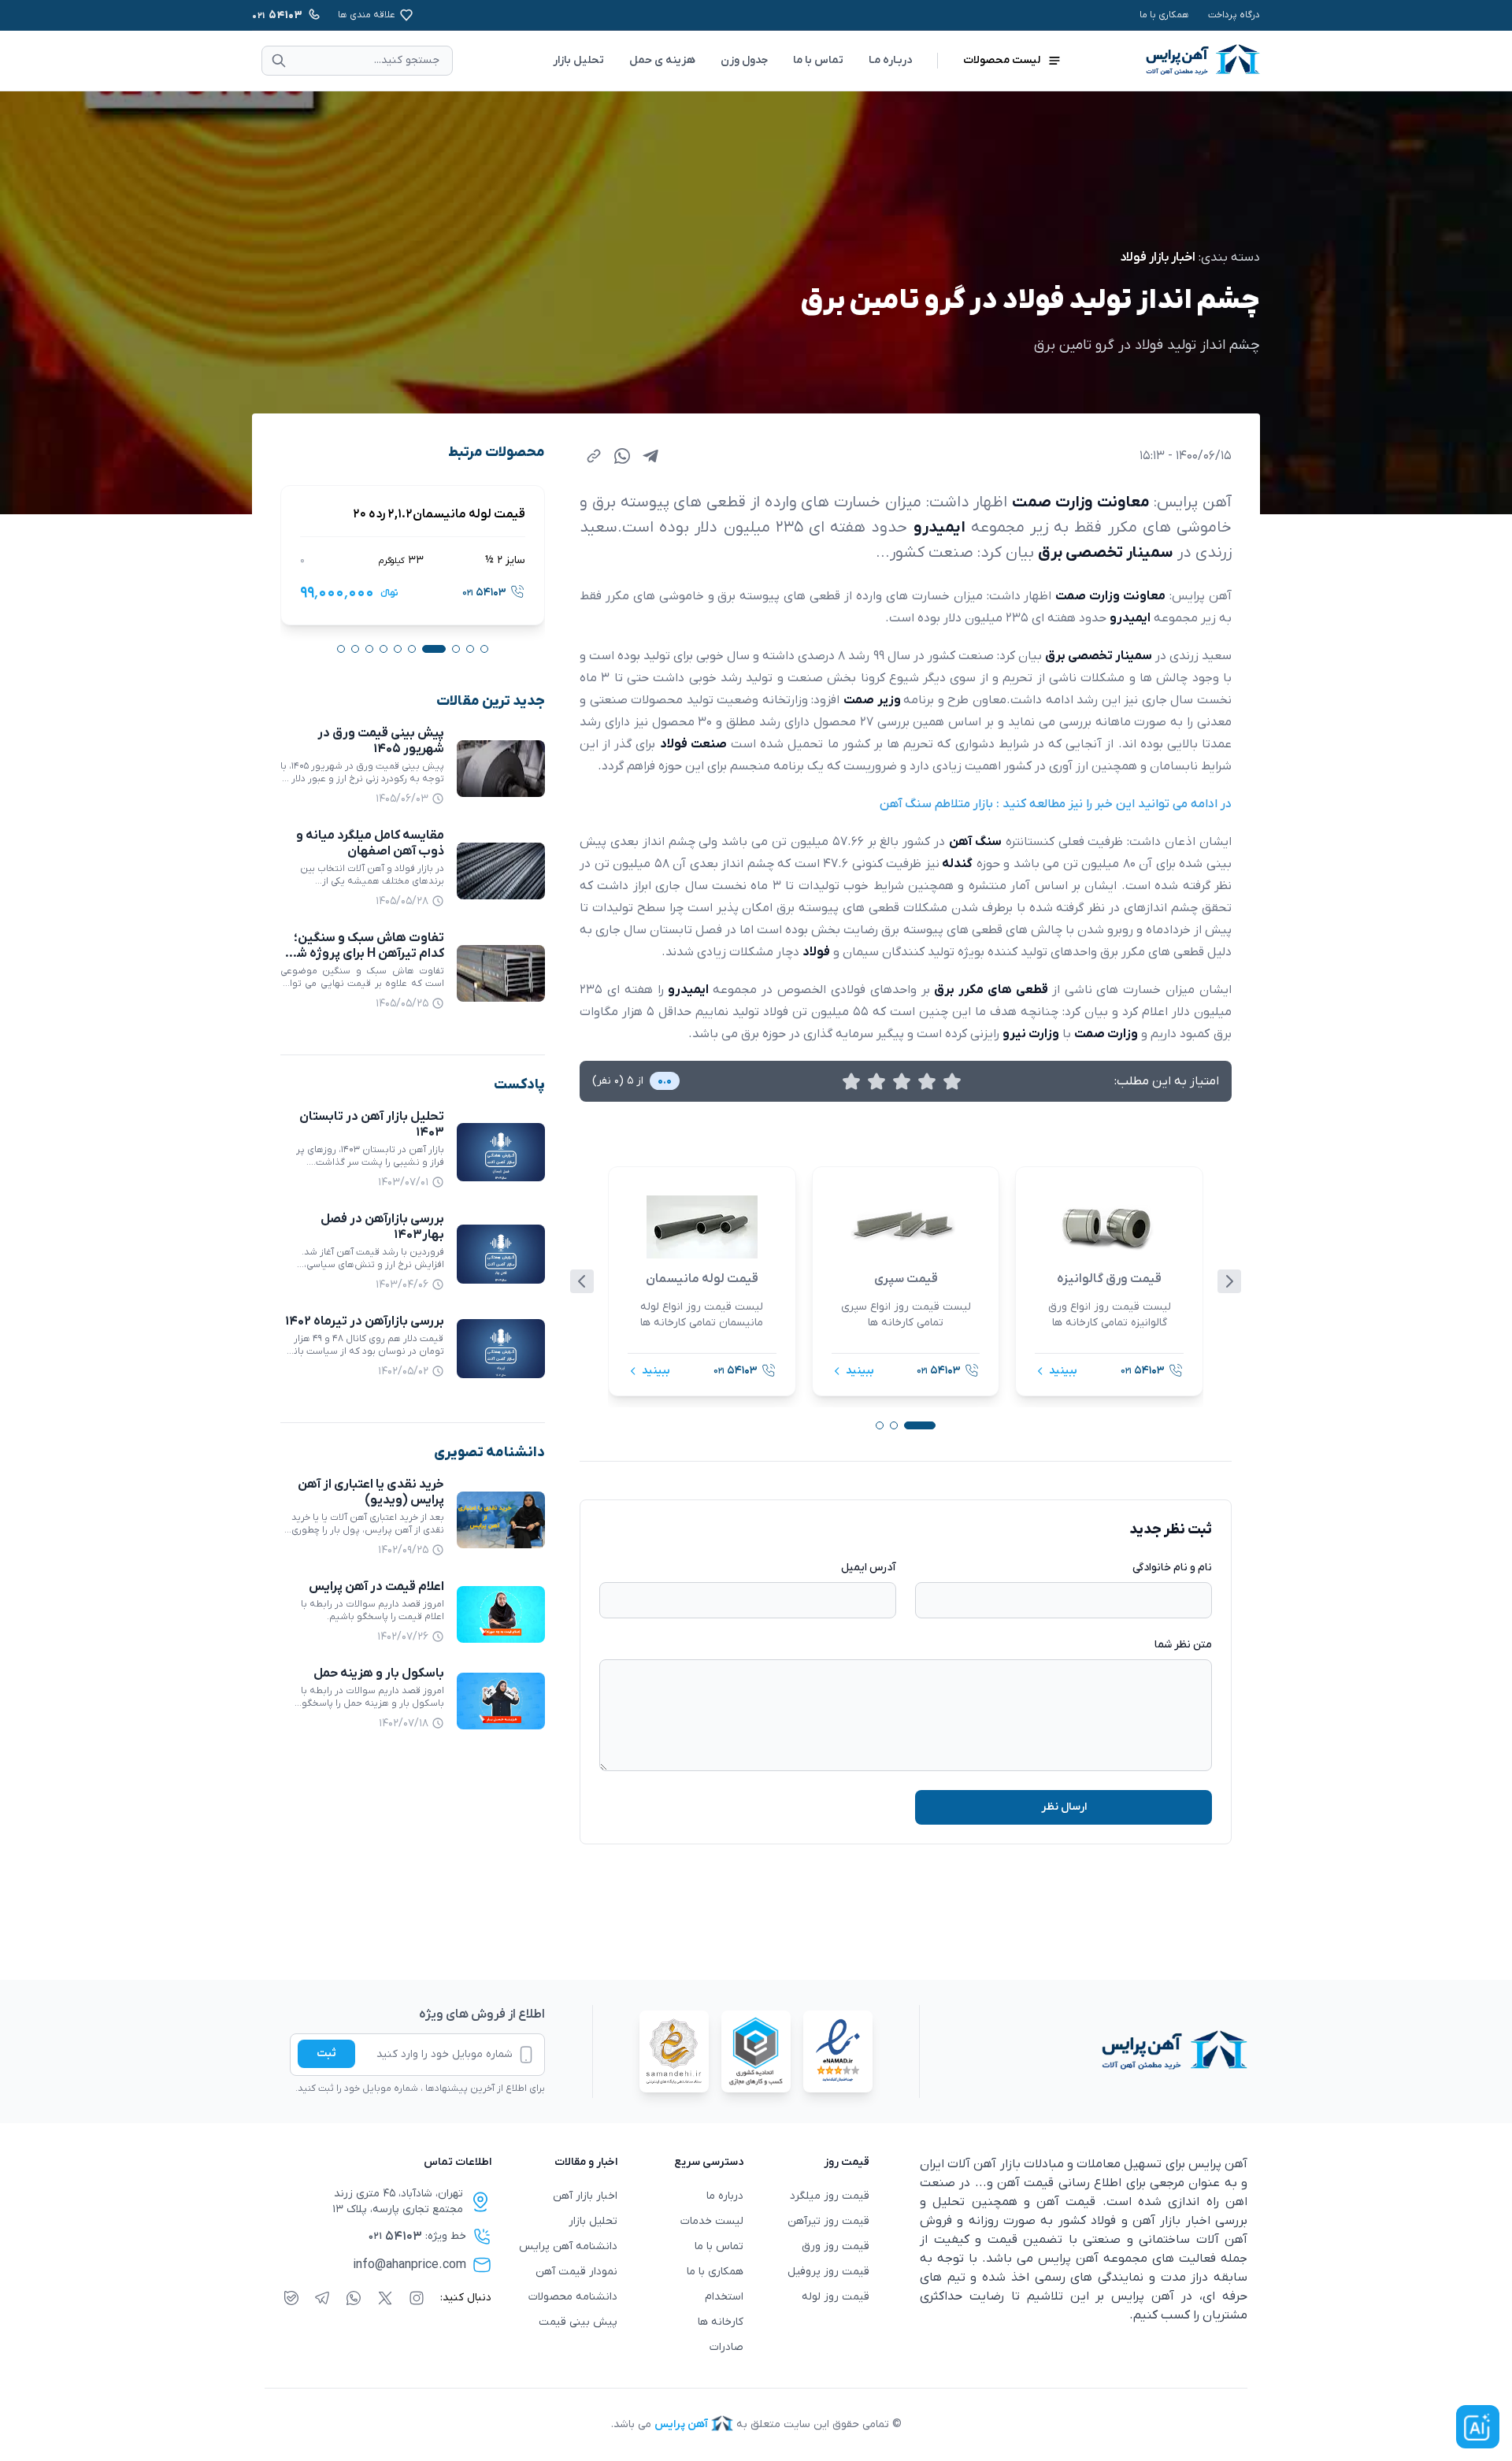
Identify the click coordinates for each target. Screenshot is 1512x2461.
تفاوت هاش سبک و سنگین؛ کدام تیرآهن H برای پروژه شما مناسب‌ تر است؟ (365, 954)
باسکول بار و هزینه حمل (379, 1673)
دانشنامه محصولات (573, 2297)
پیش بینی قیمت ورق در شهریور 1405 (381, 741)
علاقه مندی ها (367, 15)
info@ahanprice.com (409, 2265)
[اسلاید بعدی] (1229, 1281)
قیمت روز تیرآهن (828, 2221)
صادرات (726, 2347)
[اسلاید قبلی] (582, 1281)
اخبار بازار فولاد (1158, 258)
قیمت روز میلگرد (830, 2196)
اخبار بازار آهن (585, 2196)
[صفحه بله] (291, 2298)
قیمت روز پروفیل (828, 2272)
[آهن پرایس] (1084, 2051)
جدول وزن (744, 60)
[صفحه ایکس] (385, 2298)
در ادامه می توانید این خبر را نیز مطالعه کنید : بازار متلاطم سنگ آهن (1056, 804)
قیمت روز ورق (836, 2246)
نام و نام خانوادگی (1172, 1568)
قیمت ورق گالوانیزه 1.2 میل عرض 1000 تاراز (413, 514)
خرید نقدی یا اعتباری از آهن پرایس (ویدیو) (371, 1492)
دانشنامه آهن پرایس (568, 2246)
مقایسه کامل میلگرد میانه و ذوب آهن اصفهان (370, 843)
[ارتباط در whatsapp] (354, 2298)
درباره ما (725, 2196)
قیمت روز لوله (836, 2297)
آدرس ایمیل (869, 1568)
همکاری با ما (1164, 15)
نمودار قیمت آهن (576, 2272)
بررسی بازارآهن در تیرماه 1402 (365, 1321)
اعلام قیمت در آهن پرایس (376, 1587)
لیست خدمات (712, 2221)
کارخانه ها (721, 2322)
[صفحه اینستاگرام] (417, 2298)
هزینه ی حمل (662, 60)
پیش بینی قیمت (578, 2322)
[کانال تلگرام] (322, 2298)
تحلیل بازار (578, 60)
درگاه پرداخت (1234, 15)
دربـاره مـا (890, 60)
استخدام (724, 2297)
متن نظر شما (1183, 1645)
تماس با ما (818, 60)
